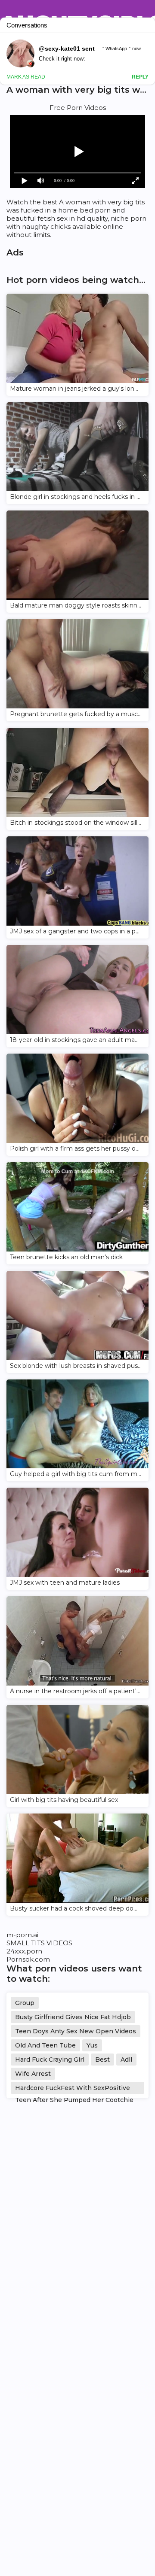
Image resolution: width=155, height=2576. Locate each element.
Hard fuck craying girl (50, 2060)
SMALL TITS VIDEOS (39, 1943)
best (102, 2060)
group (25, 2003)
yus (92, 2045)
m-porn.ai (22, 1935)
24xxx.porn (24, 1951)
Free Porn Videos (78, 108)
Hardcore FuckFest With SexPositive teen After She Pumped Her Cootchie (74, 2089)
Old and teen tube (45, 2045)
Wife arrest (33, 2074)
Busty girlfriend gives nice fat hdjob (73, 2017)
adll (126, 2060)
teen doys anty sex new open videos (76, 2031)
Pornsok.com (28, 1959)
